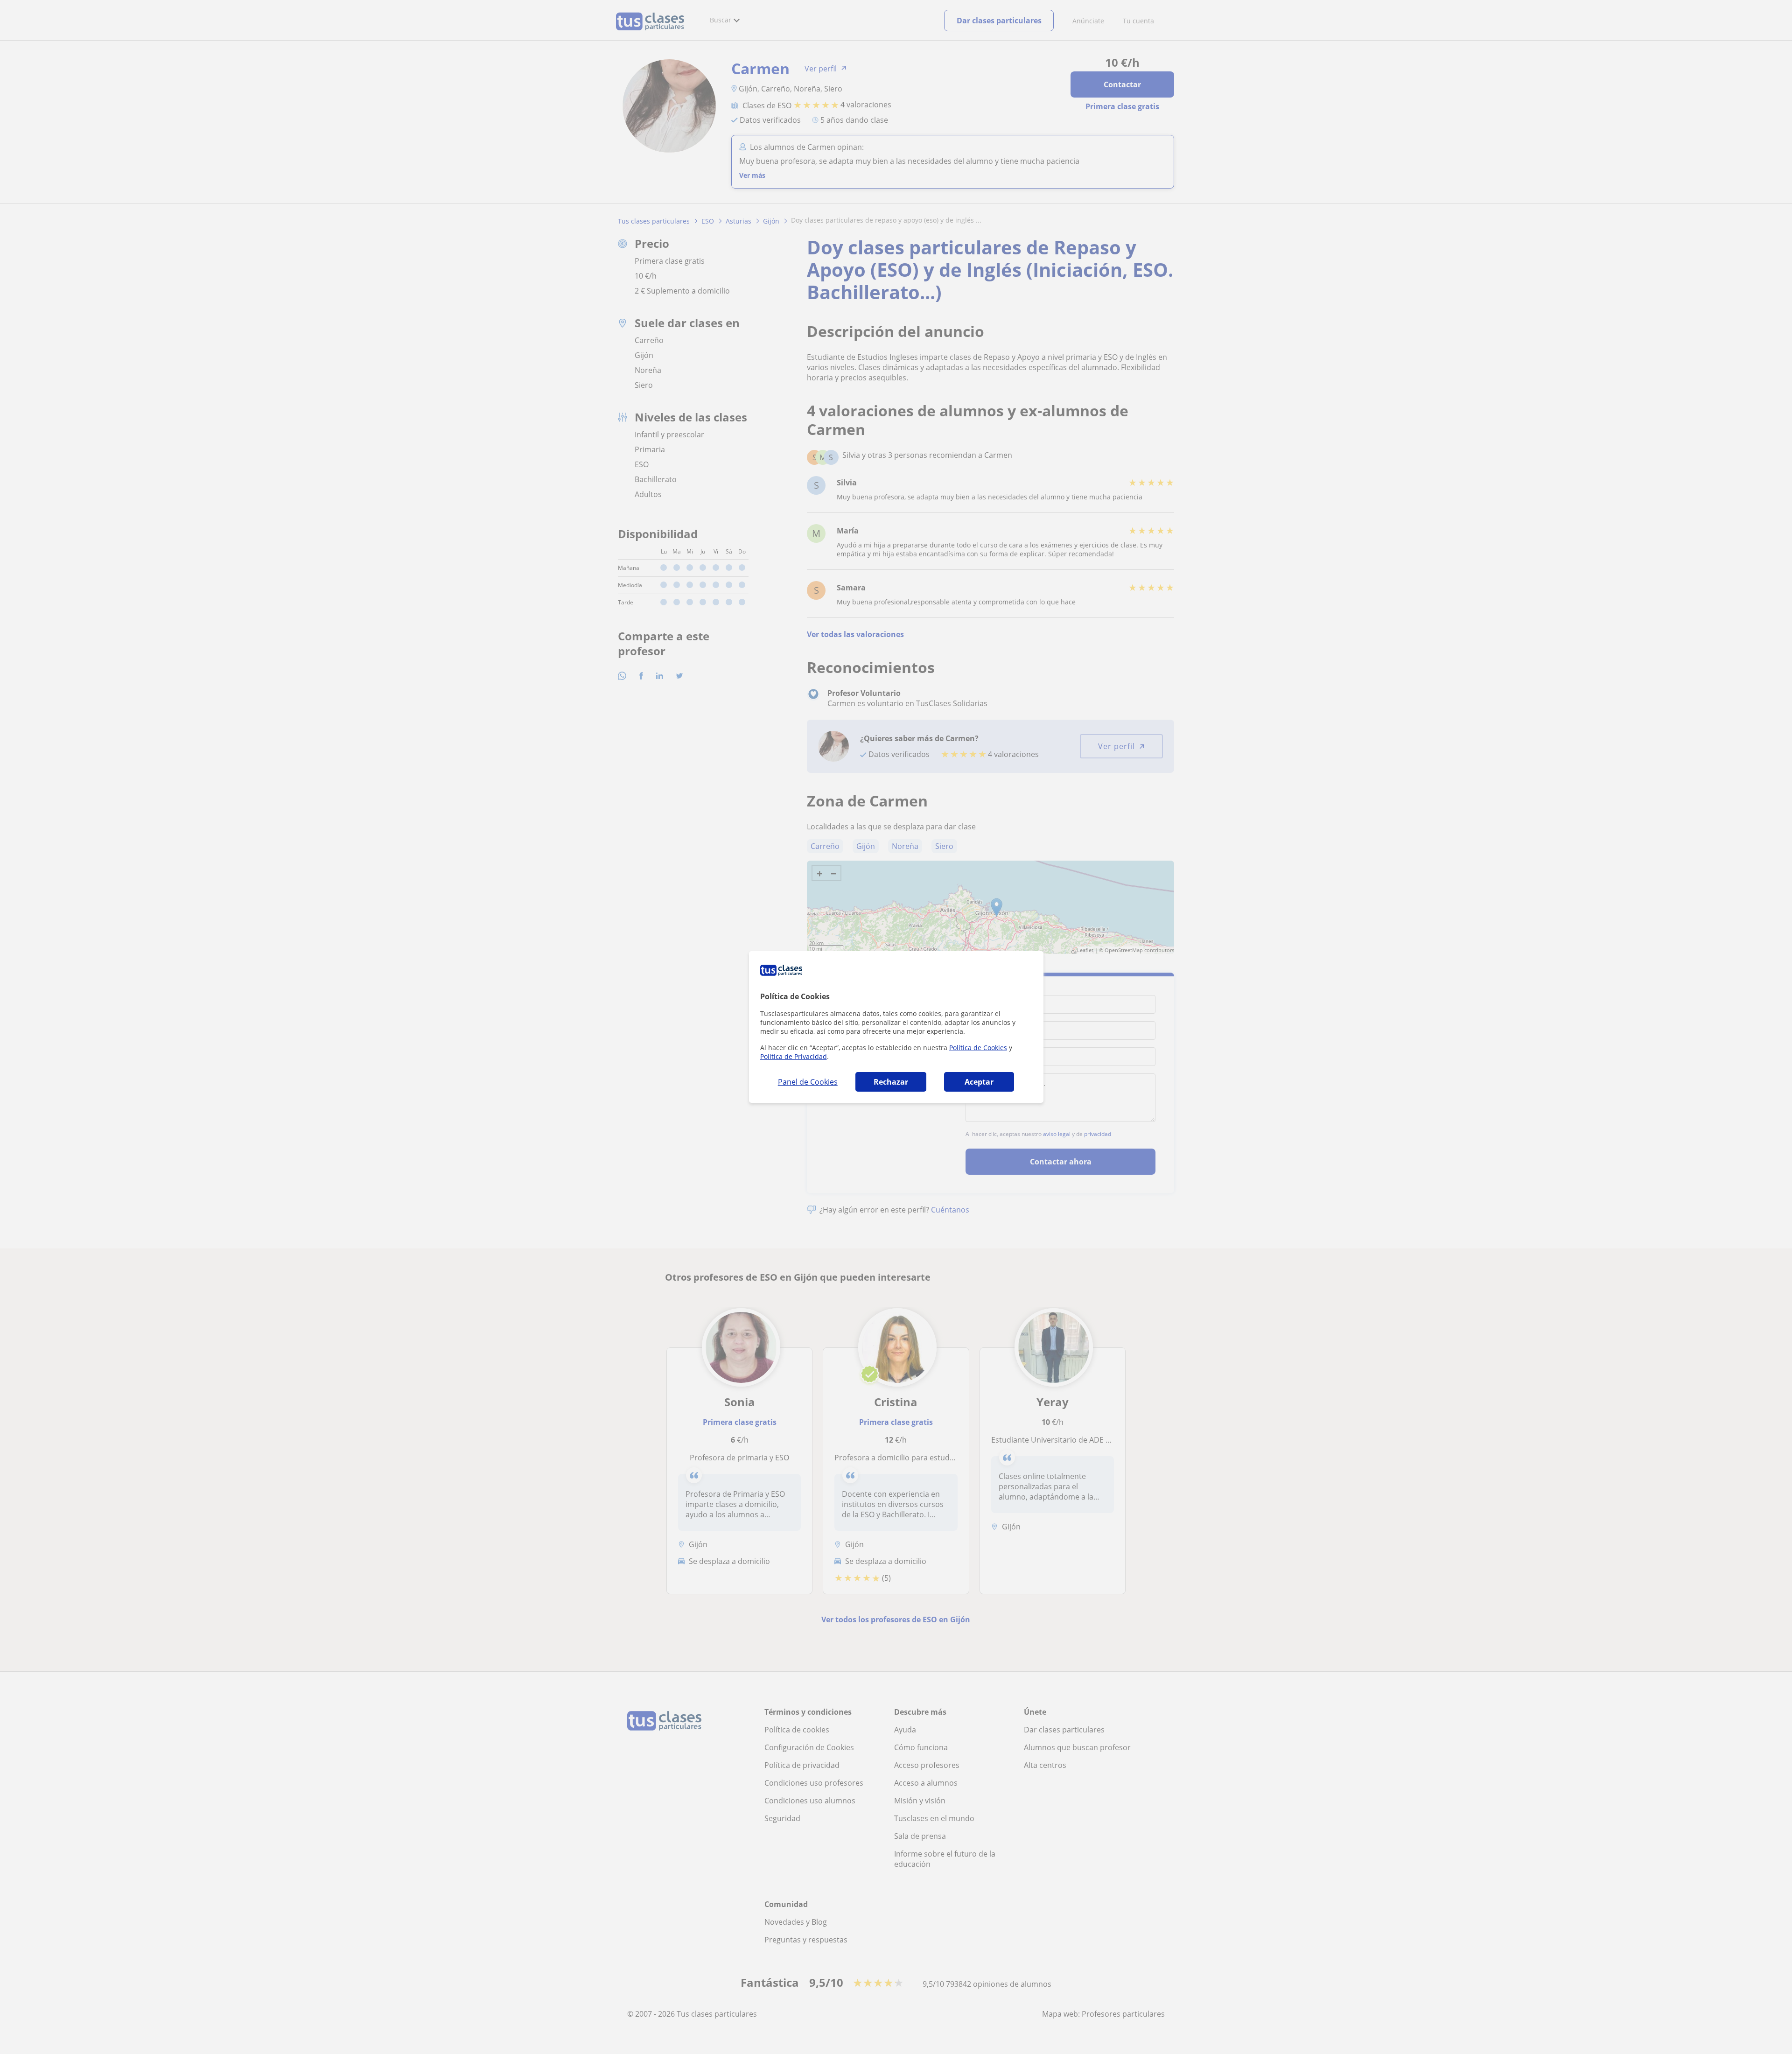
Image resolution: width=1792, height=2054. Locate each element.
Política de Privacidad (794, 1056)
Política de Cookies (978, 1048)
